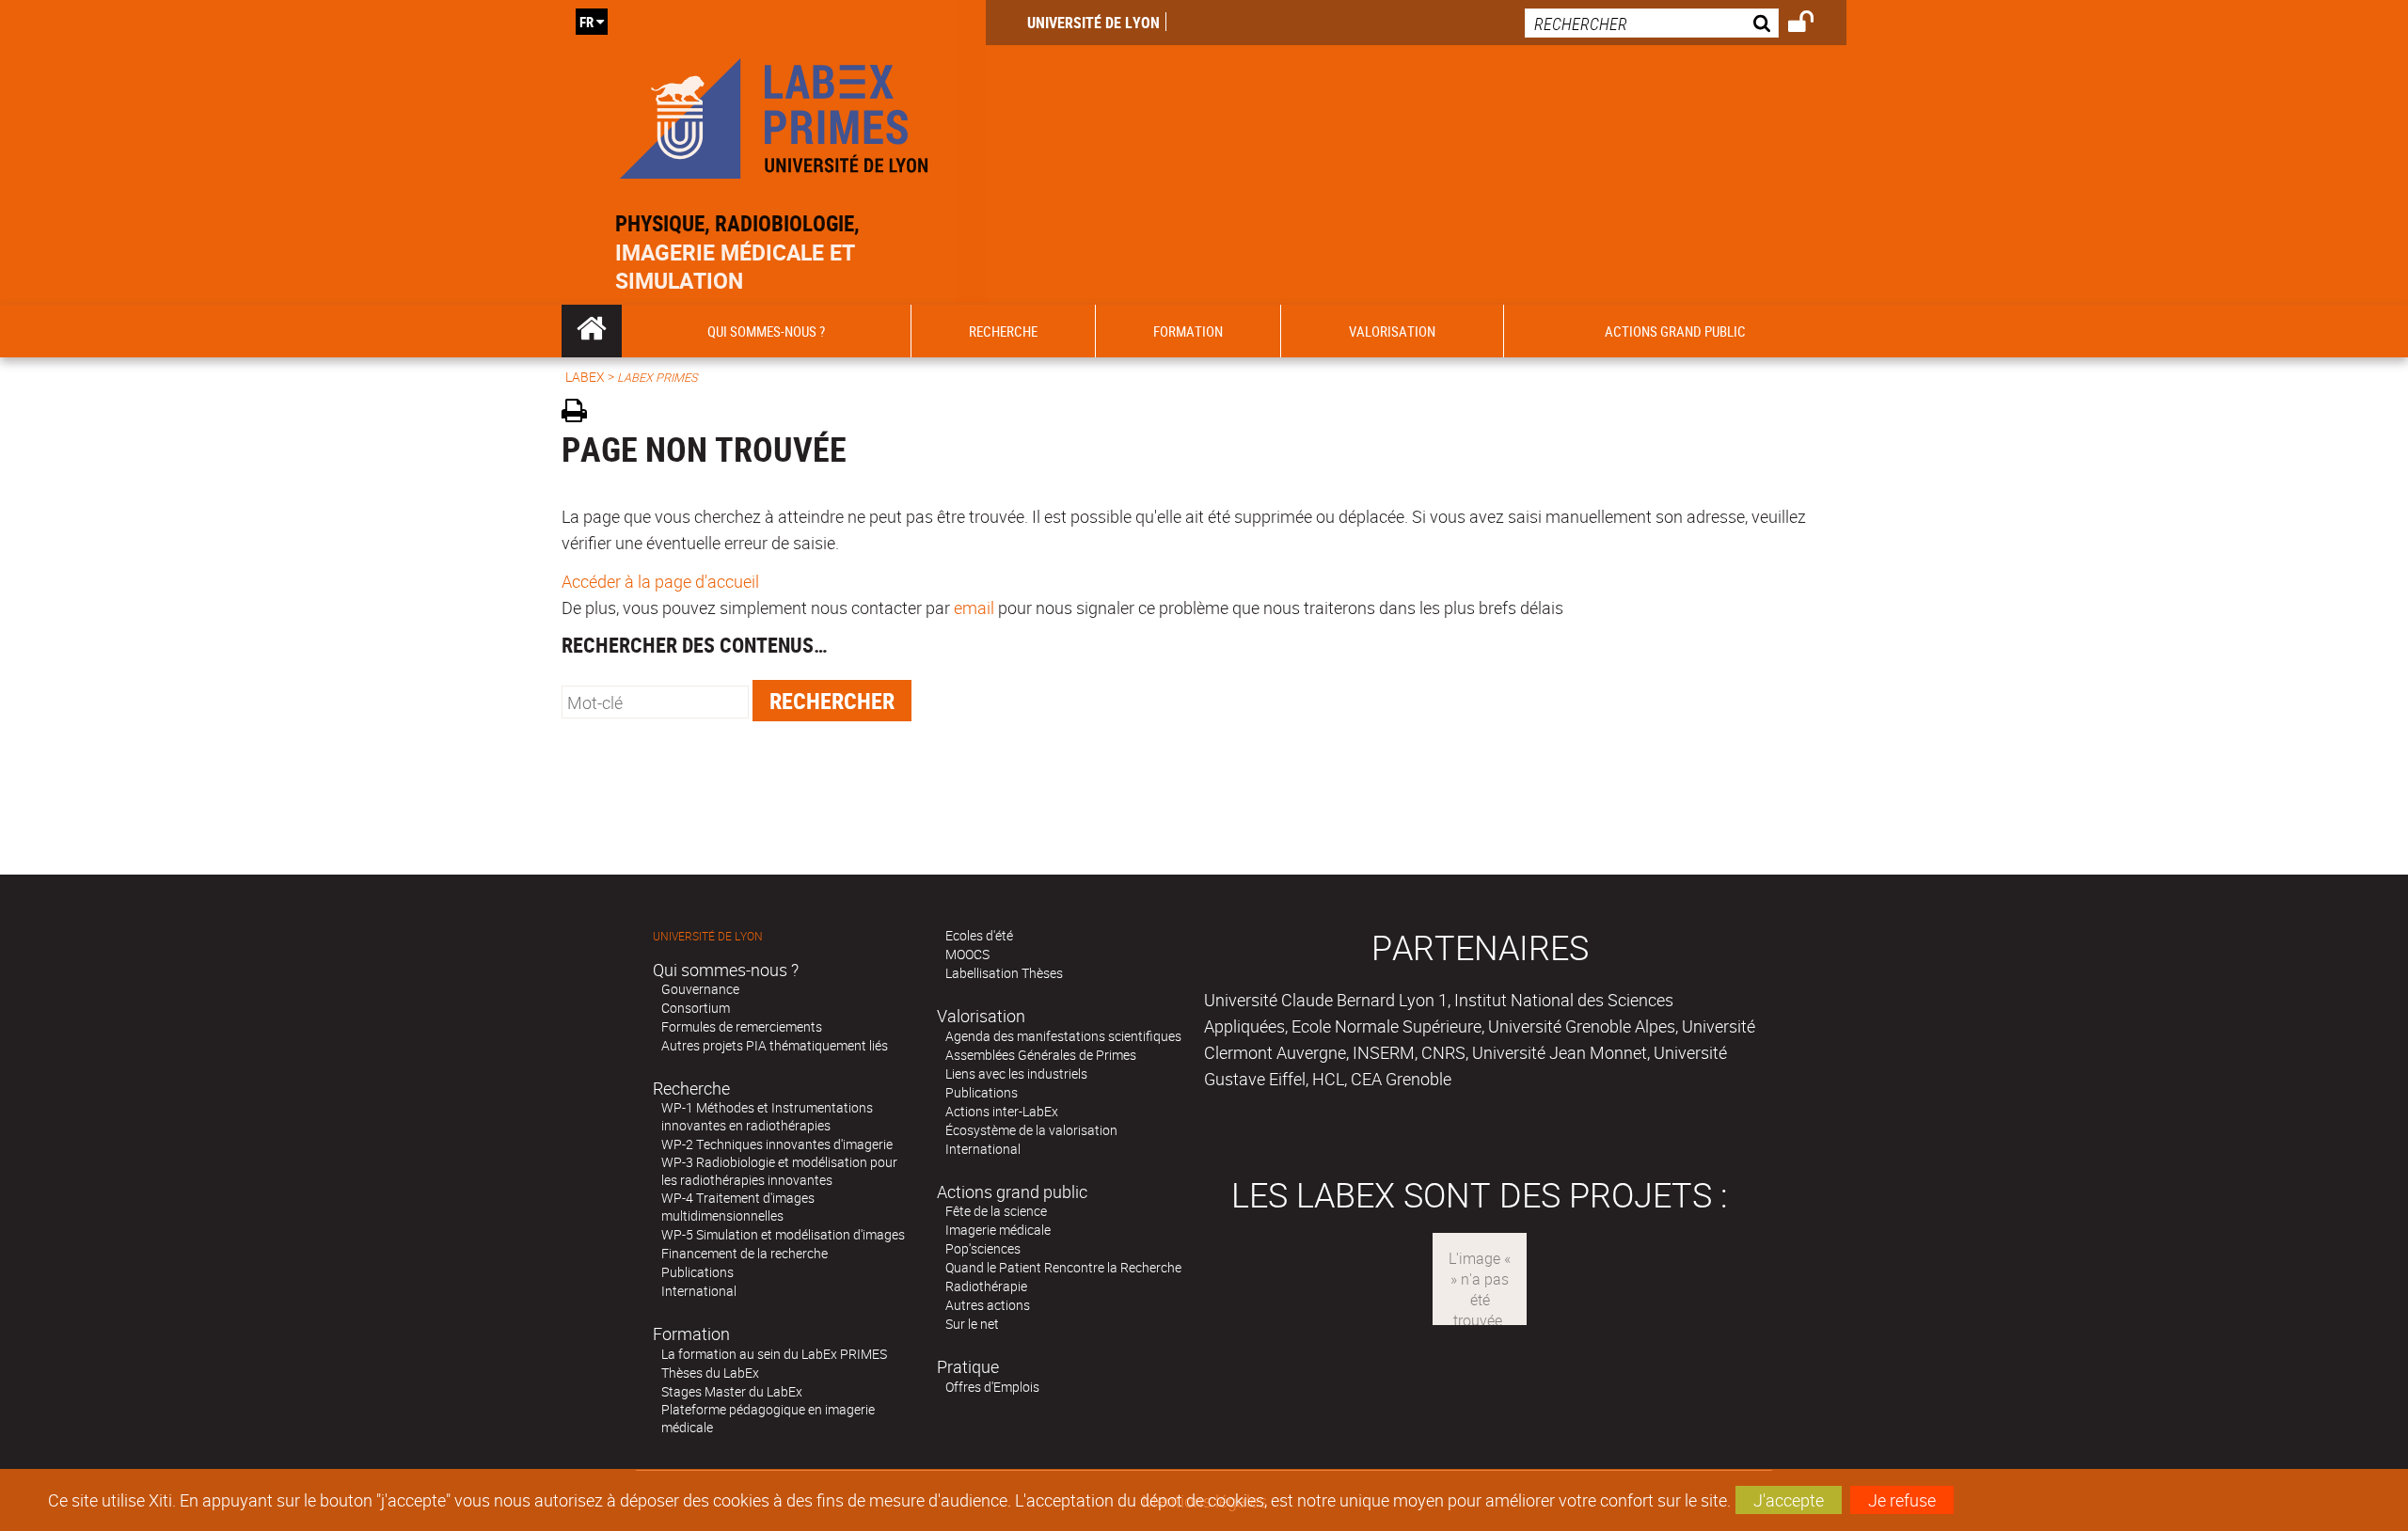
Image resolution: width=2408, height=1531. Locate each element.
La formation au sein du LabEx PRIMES (774, 1354)
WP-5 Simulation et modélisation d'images (783, 1234)
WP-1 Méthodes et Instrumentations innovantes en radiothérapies (767, 1116)
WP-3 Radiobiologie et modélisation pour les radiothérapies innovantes (779, 1171)
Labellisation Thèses (1004, 973)
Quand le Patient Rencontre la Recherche (1063, 1267)
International (699, 1291)
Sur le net (972, 1324)
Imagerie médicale (998, 1230)
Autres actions (988, 1305)
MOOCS (967, 954)
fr (586, 22)
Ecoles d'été (979, 935)
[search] (1652, 23)
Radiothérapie (986, 1286)
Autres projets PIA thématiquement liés (775, 1045)
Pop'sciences (983, 1248)
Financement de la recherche (745, 1253)
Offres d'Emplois (992, 1387)
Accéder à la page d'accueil (660, 581)
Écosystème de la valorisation (1031, 1130)
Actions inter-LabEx (1002, 1111)
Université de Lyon (1093, 23)
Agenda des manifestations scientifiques (1063, 1036)
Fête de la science (996, 1211)
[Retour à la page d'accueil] (774, 114)
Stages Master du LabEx (732, 1391)
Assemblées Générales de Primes (1041, 1055)
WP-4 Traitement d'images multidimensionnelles (738, 1207)
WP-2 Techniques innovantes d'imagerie (777, 1144)
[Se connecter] (1813, 24)
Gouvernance (700, 989)
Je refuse (1902, 1500)
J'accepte (1789, 1500)
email (974, 608)
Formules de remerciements (742, 1026)
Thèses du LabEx (710, 1373)
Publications (697, 1272)
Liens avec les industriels (1016, 1073)
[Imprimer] (581, 413)
